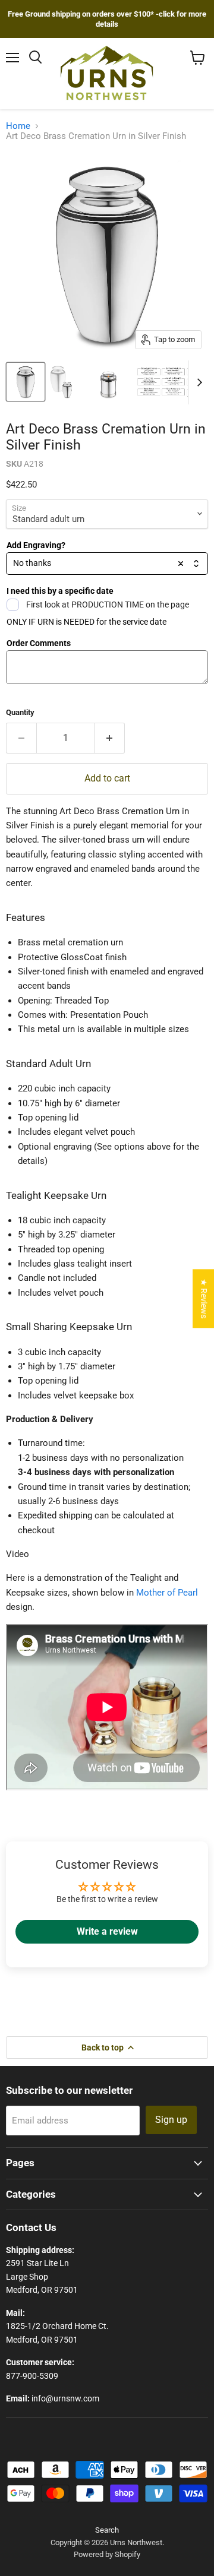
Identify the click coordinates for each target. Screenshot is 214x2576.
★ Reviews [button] (204, 1298)
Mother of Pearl (167, 1593)
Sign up (171, 2120)
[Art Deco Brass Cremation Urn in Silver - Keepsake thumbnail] (67, 382)
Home (18, 126)
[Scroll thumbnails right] (197, 382)
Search (107, 2530)
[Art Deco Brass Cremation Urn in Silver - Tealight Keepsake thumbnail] (109, 382)
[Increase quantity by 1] (110, 738)
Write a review (107, 1931)
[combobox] (107, 564)
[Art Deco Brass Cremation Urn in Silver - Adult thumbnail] (26, 382)
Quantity (20, 712)
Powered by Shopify (107, 2554)
